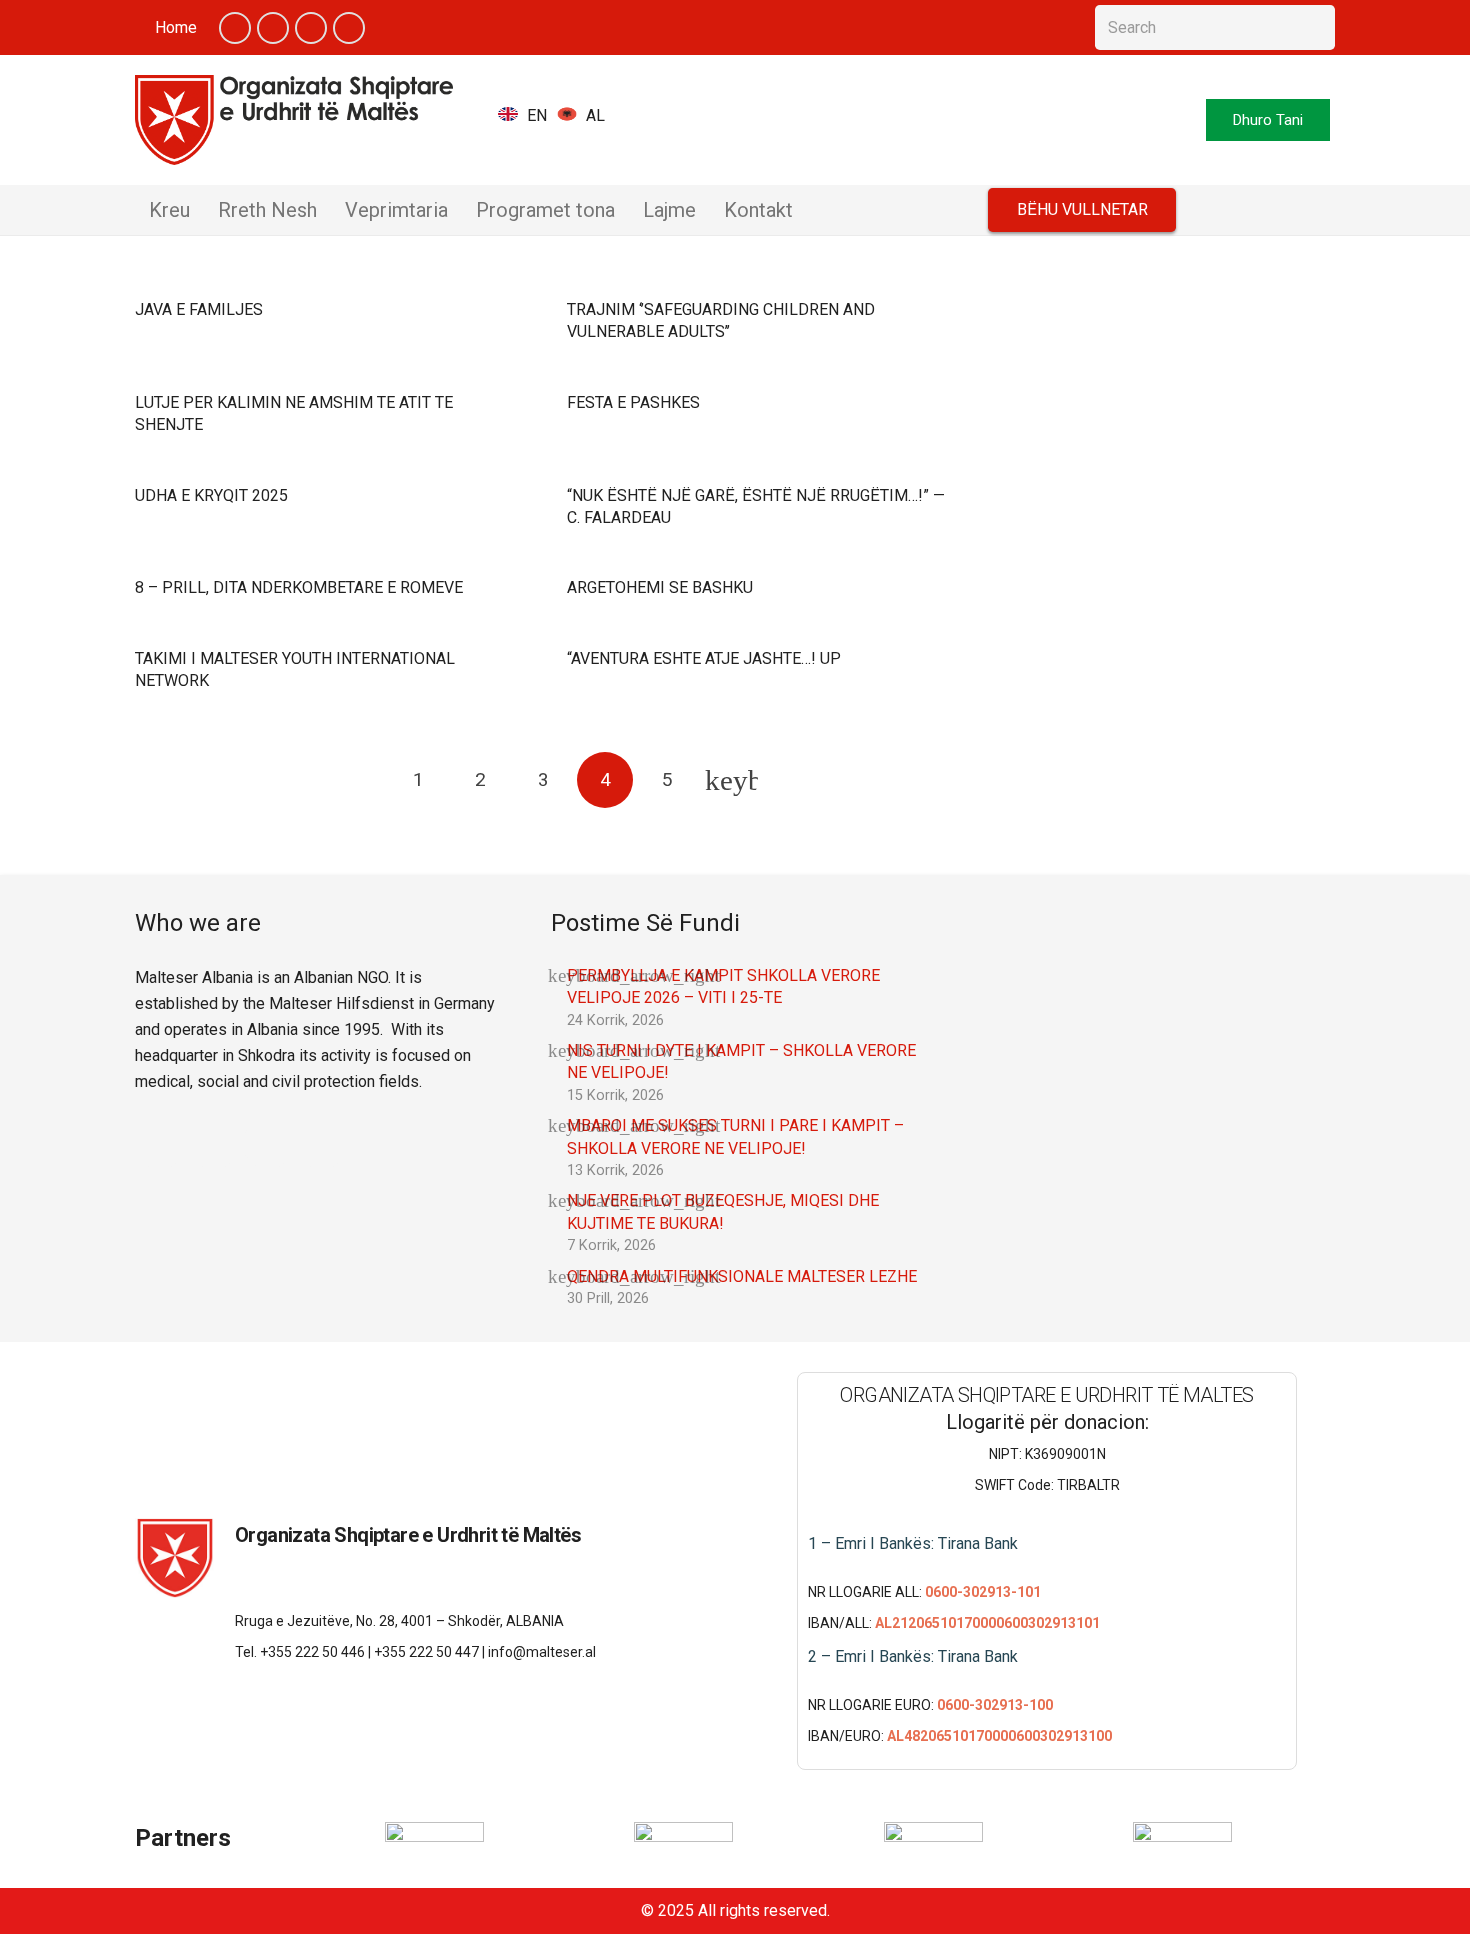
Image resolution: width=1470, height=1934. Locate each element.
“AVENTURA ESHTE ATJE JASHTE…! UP (704, 658)
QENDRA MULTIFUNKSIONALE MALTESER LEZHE (742, 1276)
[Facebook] (235, 28)
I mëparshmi (356, 780)
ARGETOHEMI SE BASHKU (660, 587)
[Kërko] (1312, 27)
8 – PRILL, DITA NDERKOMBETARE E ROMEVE (299, 587)
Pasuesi (730, 780)
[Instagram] (349, 28)
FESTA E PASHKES (633, 402)
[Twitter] (273, 28)
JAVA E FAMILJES (199, 309)
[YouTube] (311, 28)
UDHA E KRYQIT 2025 (211, 495)
